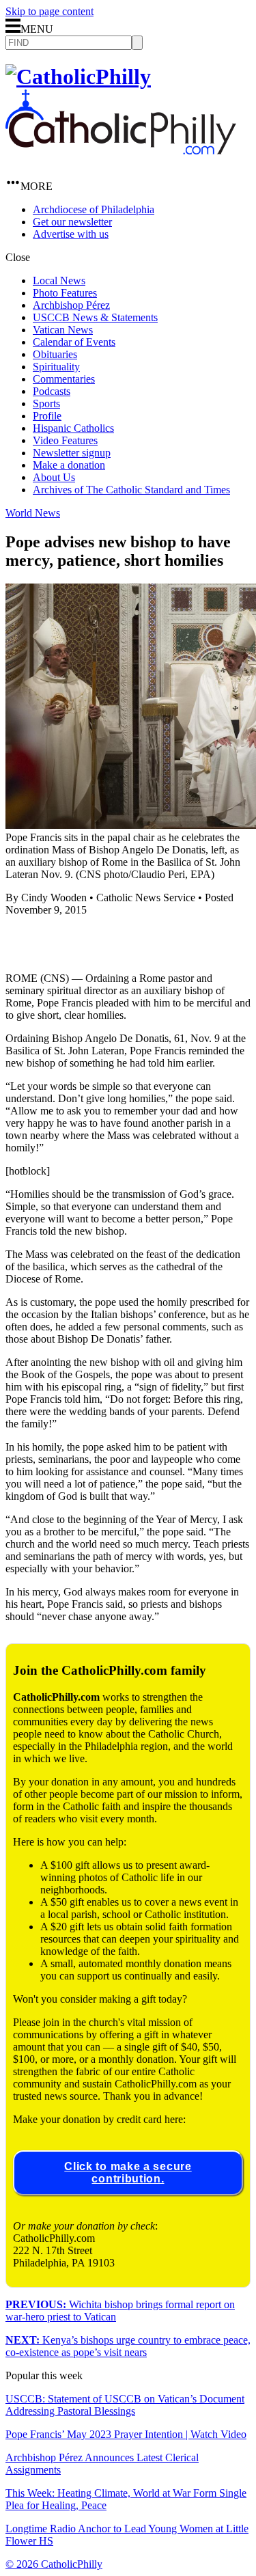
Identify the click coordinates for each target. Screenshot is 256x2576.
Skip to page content (49, 11)
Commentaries (64, 379)
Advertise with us (71, 234)
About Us (54, 477)
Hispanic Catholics (73, 428)
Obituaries (55, 354)
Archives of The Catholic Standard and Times (131, 490)
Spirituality (56, 367)
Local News (59, 280)
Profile (47, 416)
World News (33, 513)
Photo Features (65, 293)
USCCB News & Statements (95, 317)
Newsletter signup (72, 453)
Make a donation (69, 465)
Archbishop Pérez (71, 305)
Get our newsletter (72, 222)
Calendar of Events (74, 342)
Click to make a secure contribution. (128, 2173)
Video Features (65, 440)
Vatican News (63, 330)
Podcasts (52, 391)
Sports (46, 403)
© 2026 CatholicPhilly (54, 2564)
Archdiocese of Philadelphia (94, 209)
